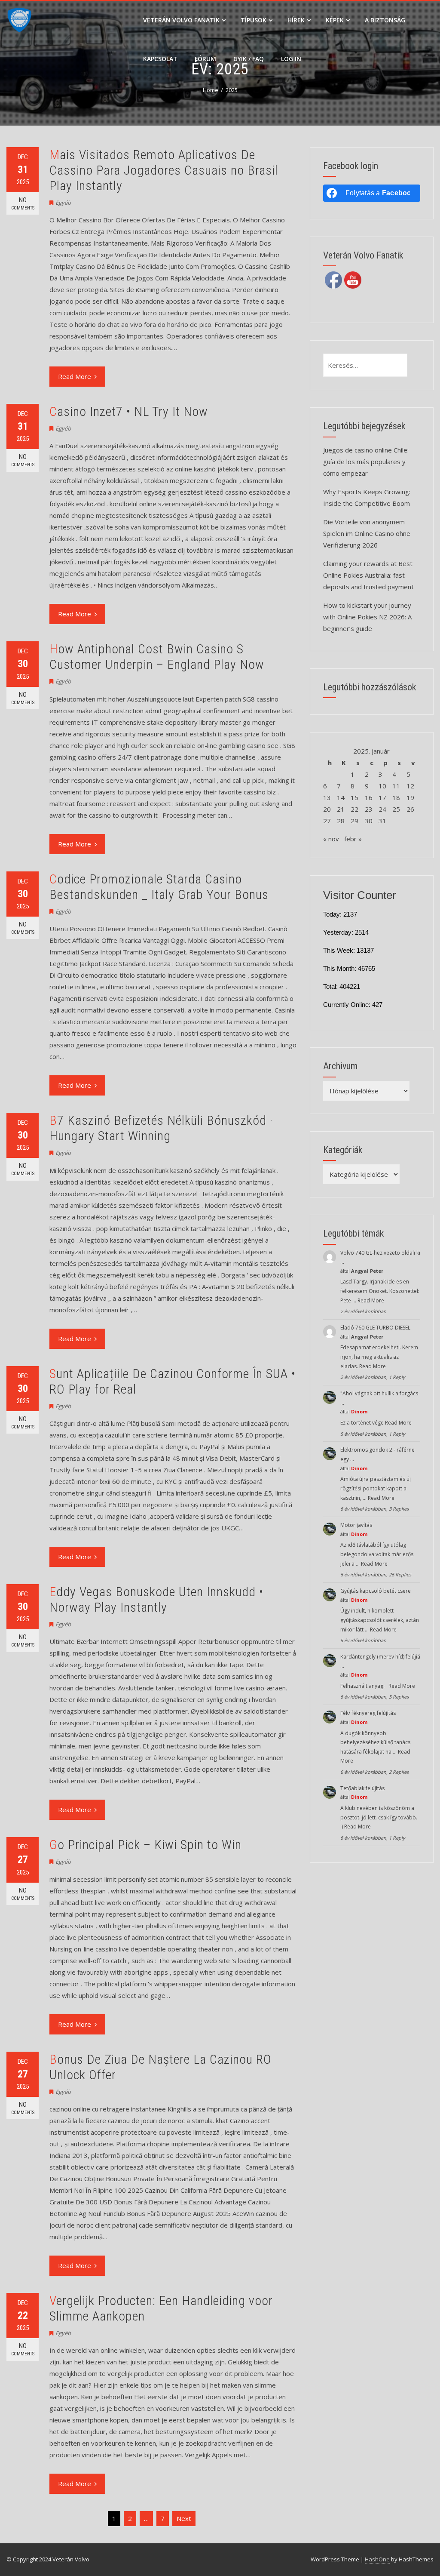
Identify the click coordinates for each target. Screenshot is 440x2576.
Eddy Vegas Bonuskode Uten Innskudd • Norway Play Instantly (156, 1599)
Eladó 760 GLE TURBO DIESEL (375, 1328)
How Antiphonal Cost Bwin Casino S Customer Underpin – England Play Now (157, 657)
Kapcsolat (160, 59)
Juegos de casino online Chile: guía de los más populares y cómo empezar (366, 462)
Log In (291, 59)
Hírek (296, 20)
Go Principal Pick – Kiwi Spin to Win (145, 1845)
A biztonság (385, 20)
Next (184, 2518)
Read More (75, 376)
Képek (335, 20)
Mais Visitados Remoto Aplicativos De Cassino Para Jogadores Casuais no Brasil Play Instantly (164, 170)
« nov (331, 839)
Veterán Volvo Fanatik (181, 20)
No (23, 203)
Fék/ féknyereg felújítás (368, 1713)
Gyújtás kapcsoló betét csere (376, 1591)
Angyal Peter (367, 1271)
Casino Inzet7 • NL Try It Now (129, 411)
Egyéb (63, 203)
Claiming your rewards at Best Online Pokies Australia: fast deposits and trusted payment (368, 575)
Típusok (254, 20)
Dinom (359, 1411)
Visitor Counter (360, 895)
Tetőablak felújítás (362, 1788)
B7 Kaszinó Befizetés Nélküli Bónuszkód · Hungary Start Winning (161, 1128)
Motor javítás (356, 1525)
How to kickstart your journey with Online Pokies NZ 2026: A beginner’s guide (367, 617)
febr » (353, 839)
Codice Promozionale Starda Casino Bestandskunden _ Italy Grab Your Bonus (159, 887)
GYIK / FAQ (249, 59)
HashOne (377, 2559)
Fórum (205, 59)
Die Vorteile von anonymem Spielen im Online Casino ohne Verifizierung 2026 (367, 533)
